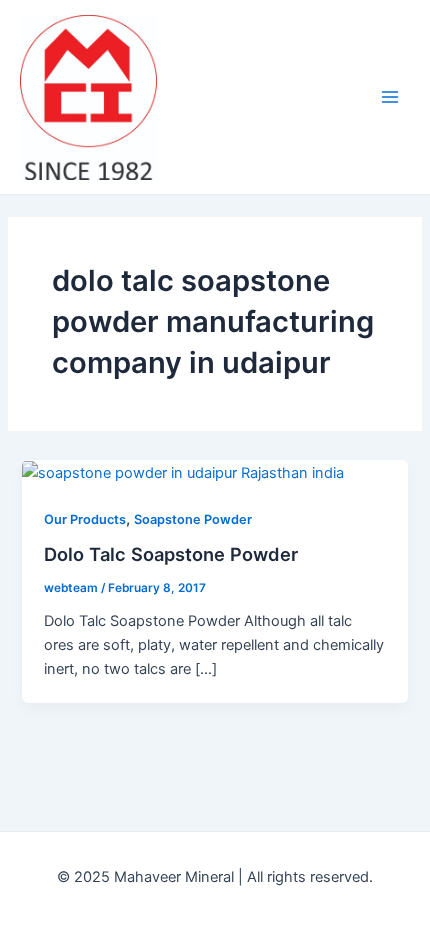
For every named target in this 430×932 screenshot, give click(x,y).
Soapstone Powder (193, 519)
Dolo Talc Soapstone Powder (171, 554)
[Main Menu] (390, 97)
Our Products (85, 519)
